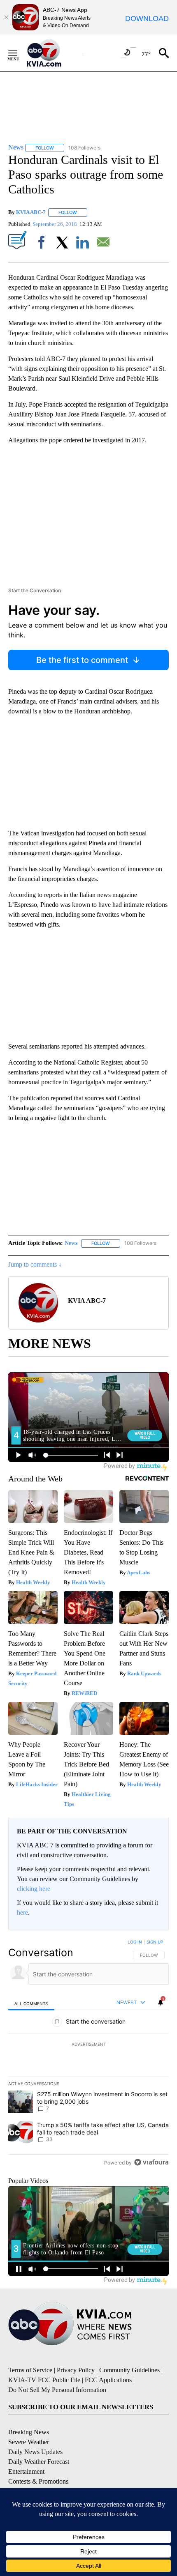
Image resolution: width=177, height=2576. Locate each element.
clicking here (34, 1889)
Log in (135, 1942)
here (22, 1912)
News (71, 1243)
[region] (88, 2054)
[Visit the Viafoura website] (151, 2162)
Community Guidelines (129, 2370)
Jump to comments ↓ (35, 1264)
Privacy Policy (76, 2370)
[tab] (31, 2003)
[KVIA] (53, 53)
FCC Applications (108, 2380)
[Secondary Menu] (19, 53)
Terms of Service (30, 2370)
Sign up (155, 1942)
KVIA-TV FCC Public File (44, 2380)
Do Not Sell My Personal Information (57, 2390)
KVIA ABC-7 (31, 212)
